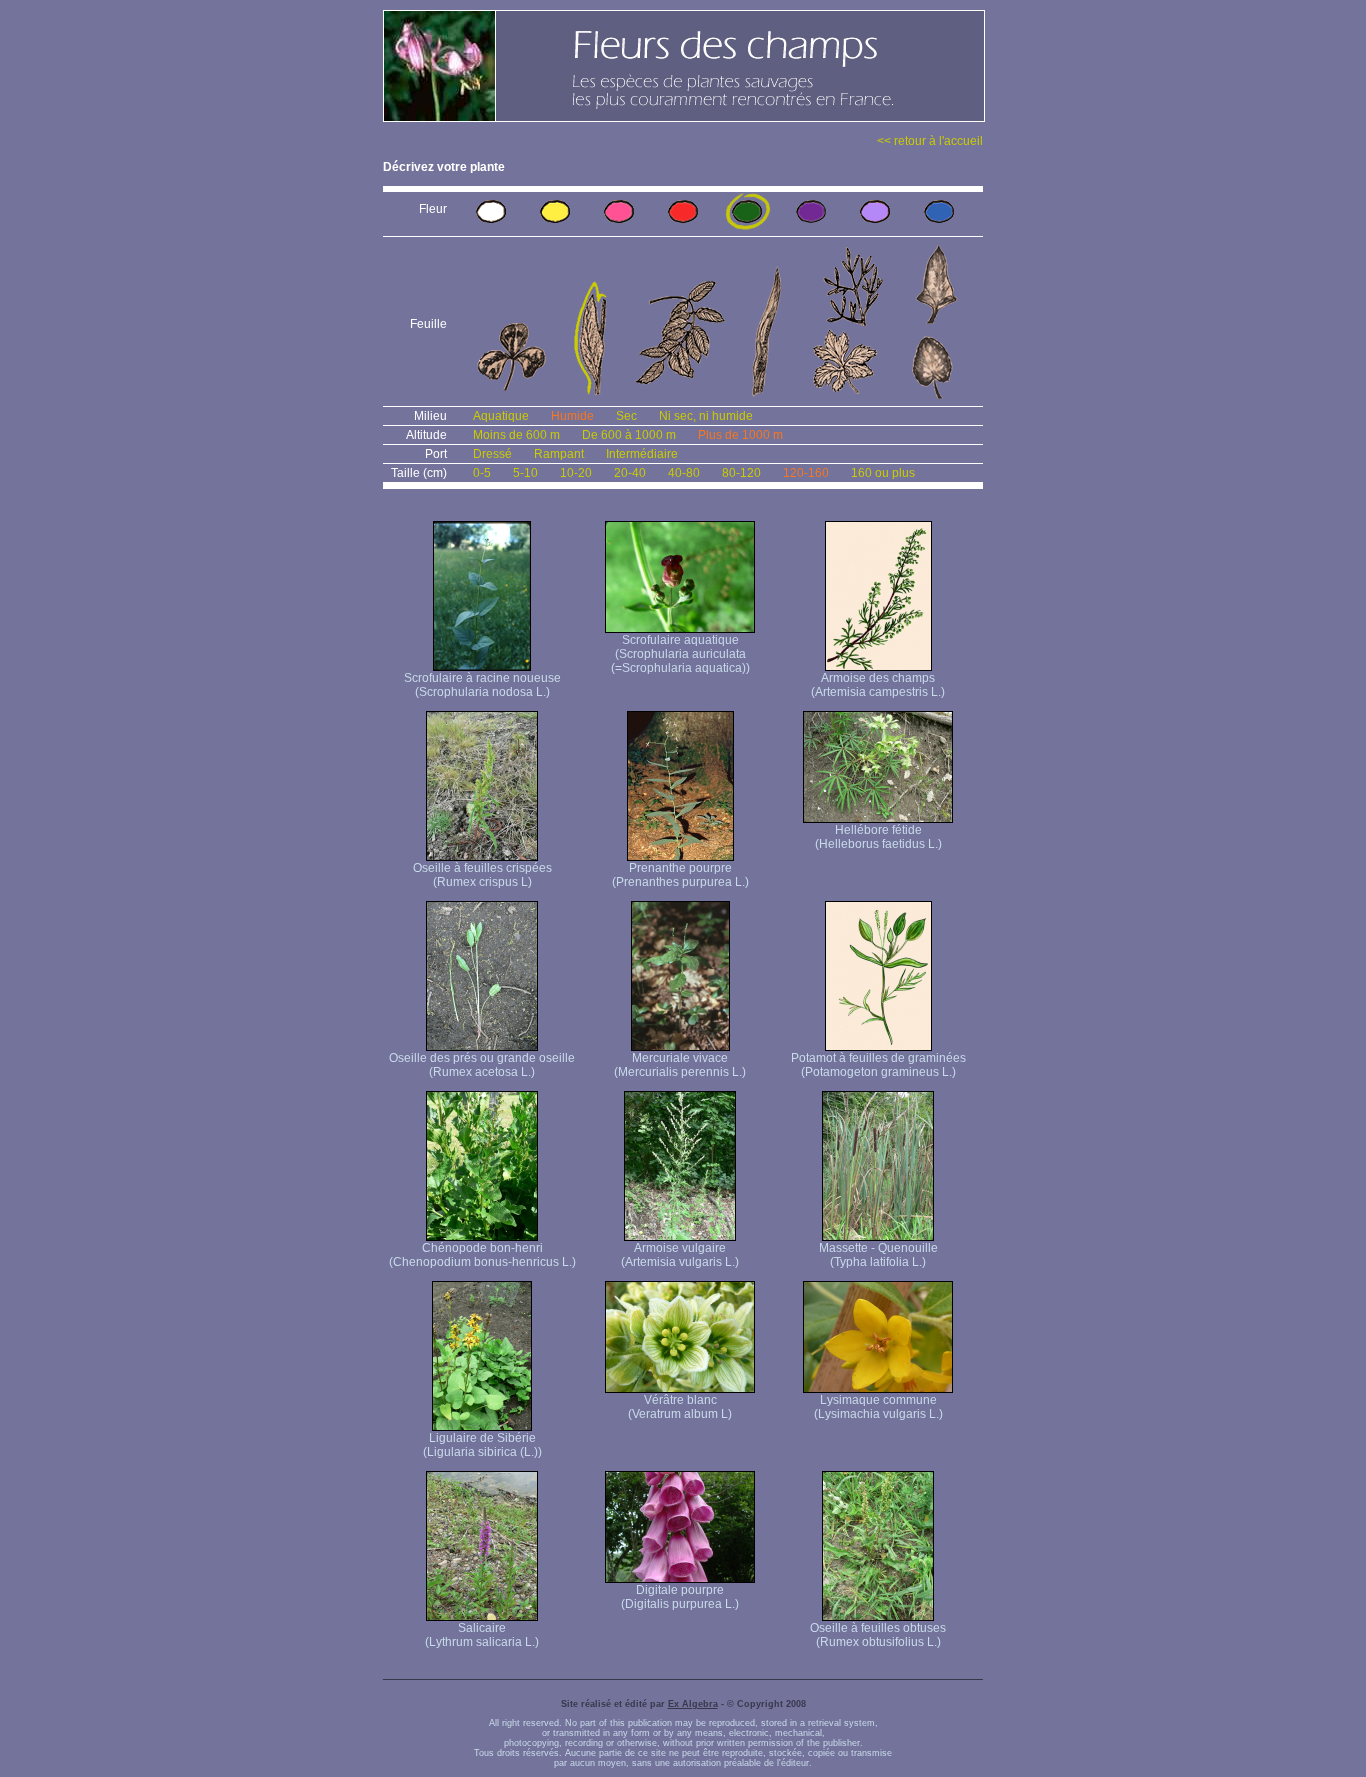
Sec (626, 416)
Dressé (492, 454)
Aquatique (501, 416)
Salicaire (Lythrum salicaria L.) (482, 1635)
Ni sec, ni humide (706, 416)
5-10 (525, 473)
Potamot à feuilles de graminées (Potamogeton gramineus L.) (878, 1065)
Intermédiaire (642, 454)
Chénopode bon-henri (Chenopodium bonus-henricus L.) (482, 1255)
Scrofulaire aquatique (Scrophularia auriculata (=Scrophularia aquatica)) (680, 654)
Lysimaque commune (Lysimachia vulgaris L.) (878, 1407)
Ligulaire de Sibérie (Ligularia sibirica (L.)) (482, 1445)
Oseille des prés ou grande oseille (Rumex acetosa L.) (482, 1065)
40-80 (684, 473)
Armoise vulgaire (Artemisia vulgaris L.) (680, 1255)
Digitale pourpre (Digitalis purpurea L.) (680, 1597)
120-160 (806, 473)
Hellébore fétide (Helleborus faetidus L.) (878, 837)
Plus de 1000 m (740, 435)
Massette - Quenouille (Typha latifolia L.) (878, 1255)
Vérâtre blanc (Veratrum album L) (680, 1407)
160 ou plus (883, 473)
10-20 (576, 473)
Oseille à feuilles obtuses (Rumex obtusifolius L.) (878, 1635)
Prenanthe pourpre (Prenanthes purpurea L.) (680, 875)
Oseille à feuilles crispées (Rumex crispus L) (482, 875)
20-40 (630, 473)
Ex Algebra (693, 1704)
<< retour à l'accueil (930, 141)
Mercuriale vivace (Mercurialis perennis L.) (680, 1065)
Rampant (559, 454)
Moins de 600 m (516, 435)
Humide (572, 416)
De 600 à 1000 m (629, 435)
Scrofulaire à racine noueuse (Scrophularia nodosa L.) (482, 685)
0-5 (482, 473)
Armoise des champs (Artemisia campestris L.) (878, 685)
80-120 (741, 473)
